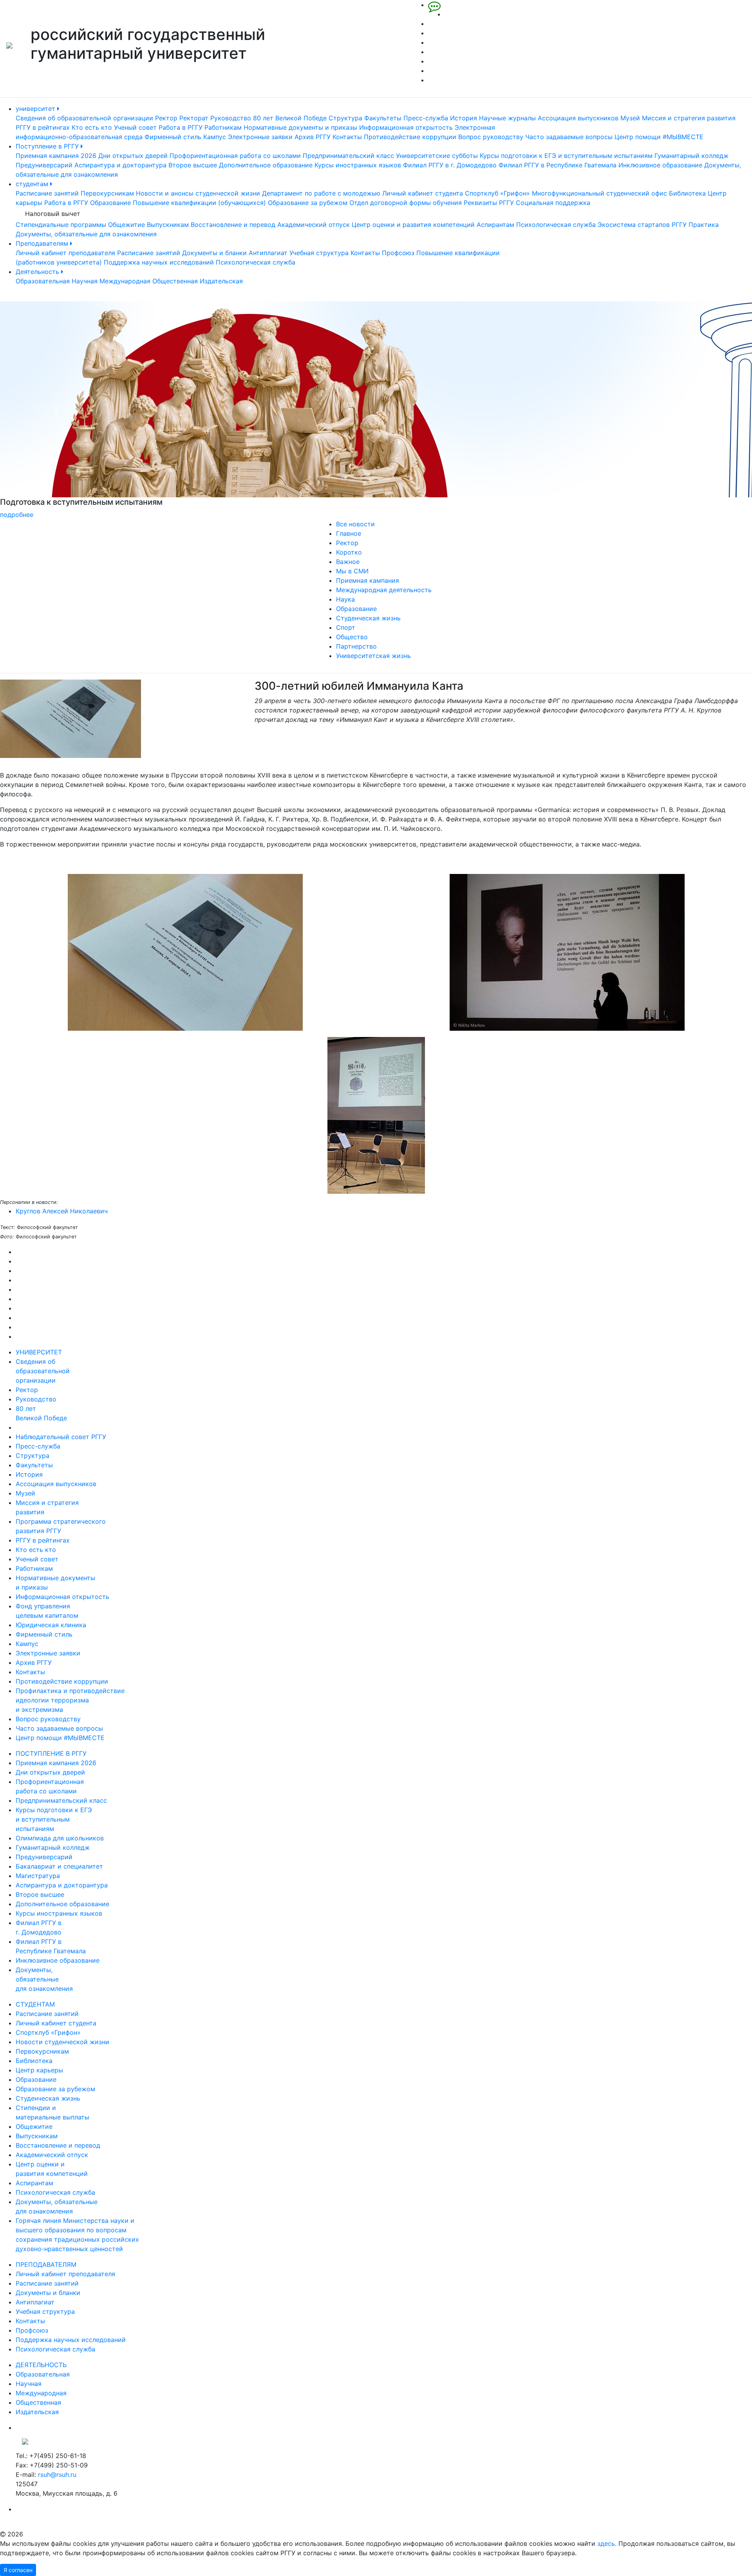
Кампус (215, 137)
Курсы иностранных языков (358, 165)
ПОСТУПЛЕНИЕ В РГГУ (51, 1753)
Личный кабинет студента (423, 193)
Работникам (223, 127)
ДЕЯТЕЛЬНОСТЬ (41, 2365)
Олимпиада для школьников (60, 1838)
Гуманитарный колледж (691, 156)
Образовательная (43, 281)
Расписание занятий (47, 193)
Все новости (355, 524)
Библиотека (687, 193)
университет (36, 109)
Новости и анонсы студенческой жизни (198, 193)
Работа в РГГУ (181, 127)
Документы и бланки (214, 253)
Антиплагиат (268, 253)
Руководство (231, 118)
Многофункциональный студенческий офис (599, 193)
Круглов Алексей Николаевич (62, 1211)
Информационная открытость (406, 127)
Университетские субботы (437, 156)
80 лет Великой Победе (290, 118)
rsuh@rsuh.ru (57, 2474)
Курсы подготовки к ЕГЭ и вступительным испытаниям (566, 156)
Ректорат (194, 118)
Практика (704, 225)
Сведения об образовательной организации (84, 118)
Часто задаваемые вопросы (569, 137)
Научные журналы (507, 118)
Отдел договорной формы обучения (406, 203)
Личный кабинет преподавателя (65, 253)
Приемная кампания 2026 (56, 156)
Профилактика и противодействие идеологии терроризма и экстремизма (70, 1700)
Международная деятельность (384, 590)
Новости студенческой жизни (62, 2042)
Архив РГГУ (313, 137)
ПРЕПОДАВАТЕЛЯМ (46, 2264)
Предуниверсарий (44, 165)
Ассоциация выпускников (578, 118)
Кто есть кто (92, 127)
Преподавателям (43, 243)
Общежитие (127, 225)
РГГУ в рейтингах (43, 127)
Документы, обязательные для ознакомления (86, 234)
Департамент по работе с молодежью (321, 193)
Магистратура (38, 1876)
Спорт (346, 627)
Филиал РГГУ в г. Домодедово (450, 165)
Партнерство (356, 646)
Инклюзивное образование (660, 165)
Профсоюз (398, 253)
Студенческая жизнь (368, 618)
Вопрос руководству (491, 137)
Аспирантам (495, 225)
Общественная (175, 281)
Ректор (166, 118)
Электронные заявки (260, 137)
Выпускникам (168, 225)
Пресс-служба (426, 118)
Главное (349, 533)
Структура (345, 118)
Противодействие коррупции (410, 137)
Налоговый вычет (53, 214)
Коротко (349, 552)
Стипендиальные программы (61, 225)
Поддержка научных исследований (159, 262)
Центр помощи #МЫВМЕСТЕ (659, 137)
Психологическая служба (556, 225)
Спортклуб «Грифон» (497, 193)
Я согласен (18, 2570)
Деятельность (38, 272)
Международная (125, 281)
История (464, 118)
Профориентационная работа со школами (235, 156)
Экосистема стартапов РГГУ (642, 225)
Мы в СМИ (352, 571)
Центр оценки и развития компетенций (413, 225)
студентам (33, 184)
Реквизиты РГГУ (489, 203)
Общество (352, 637)
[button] (56, 410)
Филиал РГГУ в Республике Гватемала (558, 165)
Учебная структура (319, 253)
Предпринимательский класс (348, 156)
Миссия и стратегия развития (689, 118)
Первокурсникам (107, 193)
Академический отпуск (314, 225)
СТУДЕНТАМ (35, 2004)
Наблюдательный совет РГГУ (61, 1437)
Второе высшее (193, 165)
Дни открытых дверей (133, 156)
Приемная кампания (368, 580)
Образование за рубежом (308, 203)
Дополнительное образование (266, 165)
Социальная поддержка (553, 203)
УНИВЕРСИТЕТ (39, 1352)
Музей (630, 118)
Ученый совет (135, 127)
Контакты (347, 137)
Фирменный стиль (173, 137)
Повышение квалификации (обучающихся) (199, 203)
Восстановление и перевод (233, 225)
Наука (345, 599)
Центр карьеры (39, 2070)
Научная (85, 281)
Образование (110, 203)
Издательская (221, 281)
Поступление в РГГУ (48, 146)
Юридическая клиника (51, 1625)
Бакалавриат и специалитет (59, 1866)
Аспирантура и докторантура (120, 165)
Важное (348, 562)
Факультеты (383, 118)
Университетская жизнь (373, 656)
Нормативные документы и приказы (300, 127)
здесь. (607, 2543)
